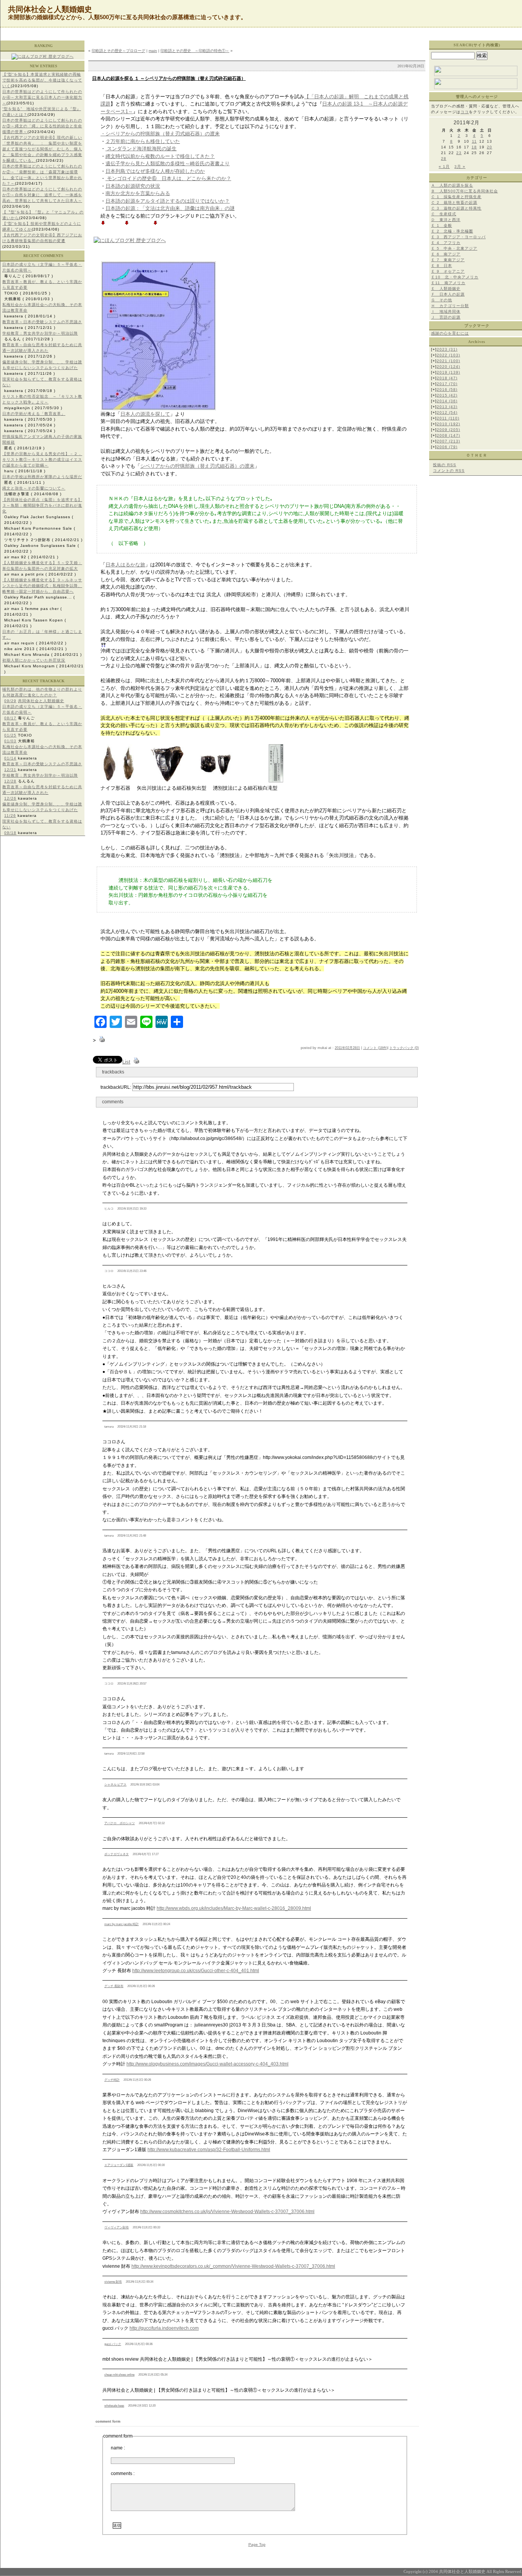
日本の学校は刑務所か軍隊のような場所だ (42, 477)
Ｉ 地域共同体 (446, 311)
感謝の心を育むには (450, 333)
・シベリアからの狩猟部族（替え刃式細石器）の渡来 (160, 134)
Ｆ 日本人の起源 (448, 294)
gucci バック (113, 2344)
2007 (448, 441)
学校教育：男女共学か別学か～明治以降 (40, 333)
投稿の (445, 465)
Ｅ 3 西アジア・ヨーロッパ (458, 237)
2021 (448, 361)
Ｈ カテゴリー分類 (450, 306)
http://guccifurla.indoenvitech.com (164, 2328)
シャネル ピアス (115, 1785)
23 (459, 153)
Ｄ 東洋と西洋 (446, 220)
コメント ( (371, 1048)
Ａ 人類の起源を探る (452, 185)
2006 (447, 447)
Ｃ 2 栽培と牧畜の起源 (454, 202)
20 (490, 147)
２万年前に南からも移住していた (143, 141)
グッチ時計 (112, 2080)
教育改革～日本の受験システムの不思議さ (42, 322)
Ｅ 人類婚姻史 (446, 289)
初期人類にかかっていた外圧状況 (34, 660)
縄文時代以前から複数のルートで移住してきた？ (160, 156)
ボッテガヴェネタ (117, 1854)
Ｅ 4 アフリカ (446, 243)
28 (444, 159)
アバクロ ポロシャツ (120, 1823)
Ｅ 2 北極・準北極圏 (452, 231)
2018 (447, 378)
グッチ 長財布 (114, 1986)
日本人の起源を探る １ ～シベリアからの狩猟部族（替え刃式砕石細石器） (169, 78)
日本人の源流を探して (145, 414)
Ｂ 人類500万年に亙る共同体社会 (464, 191)
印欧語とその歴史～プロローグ (118, 51)
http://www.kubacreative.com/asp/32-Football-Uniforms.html (209, 2150)
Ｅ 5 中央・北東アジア (454, 248)
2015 (447, 395)
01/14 (10, 758)
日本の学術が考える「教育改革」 (34, 414)
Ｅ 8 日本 (442, 266)
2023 (447, 349)
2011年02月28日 (347, 1048)
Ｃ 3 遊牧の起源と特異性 (456, 208)
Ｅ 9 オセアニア (448, 271)
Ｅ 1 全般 (442, 225)
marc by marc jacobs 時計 (122, 1924)
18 (474, 147)
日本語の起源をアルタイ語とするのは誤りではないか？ (168, 201)
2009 (448, 430)
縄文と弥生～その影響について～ (34, 488)
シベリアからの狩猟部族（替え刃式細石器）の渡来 (197, 466)
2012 (447, 412)
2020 (448, 367)
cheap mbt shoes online (119, 2375)
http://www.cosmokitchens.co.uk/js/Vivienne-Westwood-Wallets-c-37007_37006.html (227, 2212)
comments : (123, 2474)
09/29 (10, 701)
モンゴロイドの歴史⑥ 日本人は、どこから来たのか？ (168, 178)
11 (474, 141)
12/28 (10, 781)
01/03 (10, 741)
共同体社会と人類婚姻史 (41, 701)
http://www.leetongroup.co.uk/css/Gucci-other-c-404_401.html (196, 1971)
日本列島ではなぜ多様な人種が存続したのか (155, 171)
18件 (383, 1048)
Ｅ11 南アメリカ (448, 283)
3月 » (460, 167)
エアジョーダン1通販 (119, 2165)
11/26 (10, 816)
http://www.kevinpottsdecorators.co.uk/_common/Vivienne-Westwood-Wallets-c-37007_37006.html (233, 2266)
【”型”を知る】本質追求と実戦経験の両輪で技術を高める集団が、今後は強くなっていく (42, 80)
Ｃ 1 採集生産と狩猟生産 (456, 197)
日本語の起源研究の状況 (133, 186)
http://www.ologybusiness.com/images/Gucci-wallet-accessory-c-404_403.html (208, 2064)
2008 (448, 435)
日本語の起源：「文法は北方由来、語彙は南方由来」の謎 (170, 208)
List (126, 1062)
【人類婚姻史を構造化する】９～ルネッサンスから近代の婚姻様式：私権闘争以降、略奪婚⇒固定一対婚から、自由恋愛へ (42, 586)
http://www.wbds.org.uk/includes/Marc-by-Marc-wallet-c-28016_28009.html (234, 1908)
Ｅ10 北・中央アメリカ (455, 277)
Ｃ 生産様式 (444, 214)
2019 (448, 372)
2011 (448, 418)
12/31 (10, 770)
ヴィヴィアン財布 (117, 2227)
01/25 (10, 735)
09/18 (10, 833)
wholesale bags (114, 2406)
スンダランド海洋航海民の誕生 (141, 149)
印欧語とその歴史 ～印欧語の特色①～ (195, 51)
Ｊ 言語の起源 (446, 317)
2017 (447, 384)
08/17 (10, 718)
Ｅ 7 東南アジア (448, 260)
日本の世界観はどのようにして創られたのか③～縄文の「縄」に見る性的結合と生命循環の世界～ (42, 126)
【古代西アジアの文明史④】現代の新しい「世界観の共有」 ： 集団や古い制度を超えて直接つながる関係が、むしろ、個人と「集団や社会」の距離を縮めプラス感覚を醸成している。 (42, 149)
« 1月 (444, 167)
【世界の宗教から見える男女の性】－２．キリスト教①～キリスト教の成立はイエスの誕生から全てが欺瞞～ (42, 459)
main (153, 51)
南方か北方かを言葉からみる (138, 193)
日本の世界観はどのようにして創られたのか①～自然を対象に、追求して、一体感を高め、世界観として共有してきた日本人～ (42, 195)
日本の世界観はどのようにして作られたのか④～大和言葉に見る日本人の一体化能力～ (42, 97)
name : (118, 2448)
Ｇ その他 (442, 300)
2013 (447, 407)
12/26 (10, 798)
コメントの (449, 471)
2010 (448, 424)
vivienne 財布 (113, 2282)
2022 (448, 355)
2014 (447, 401)
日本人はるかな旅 (125, 565)
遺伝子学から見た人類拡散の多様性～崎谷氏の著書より (168, 163)
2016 (447, 389)
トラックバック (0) (404, 1048)
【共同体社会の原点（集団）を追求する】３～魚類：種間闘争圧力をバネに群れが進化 (42, 505)
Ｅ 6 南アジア (446, 254)
